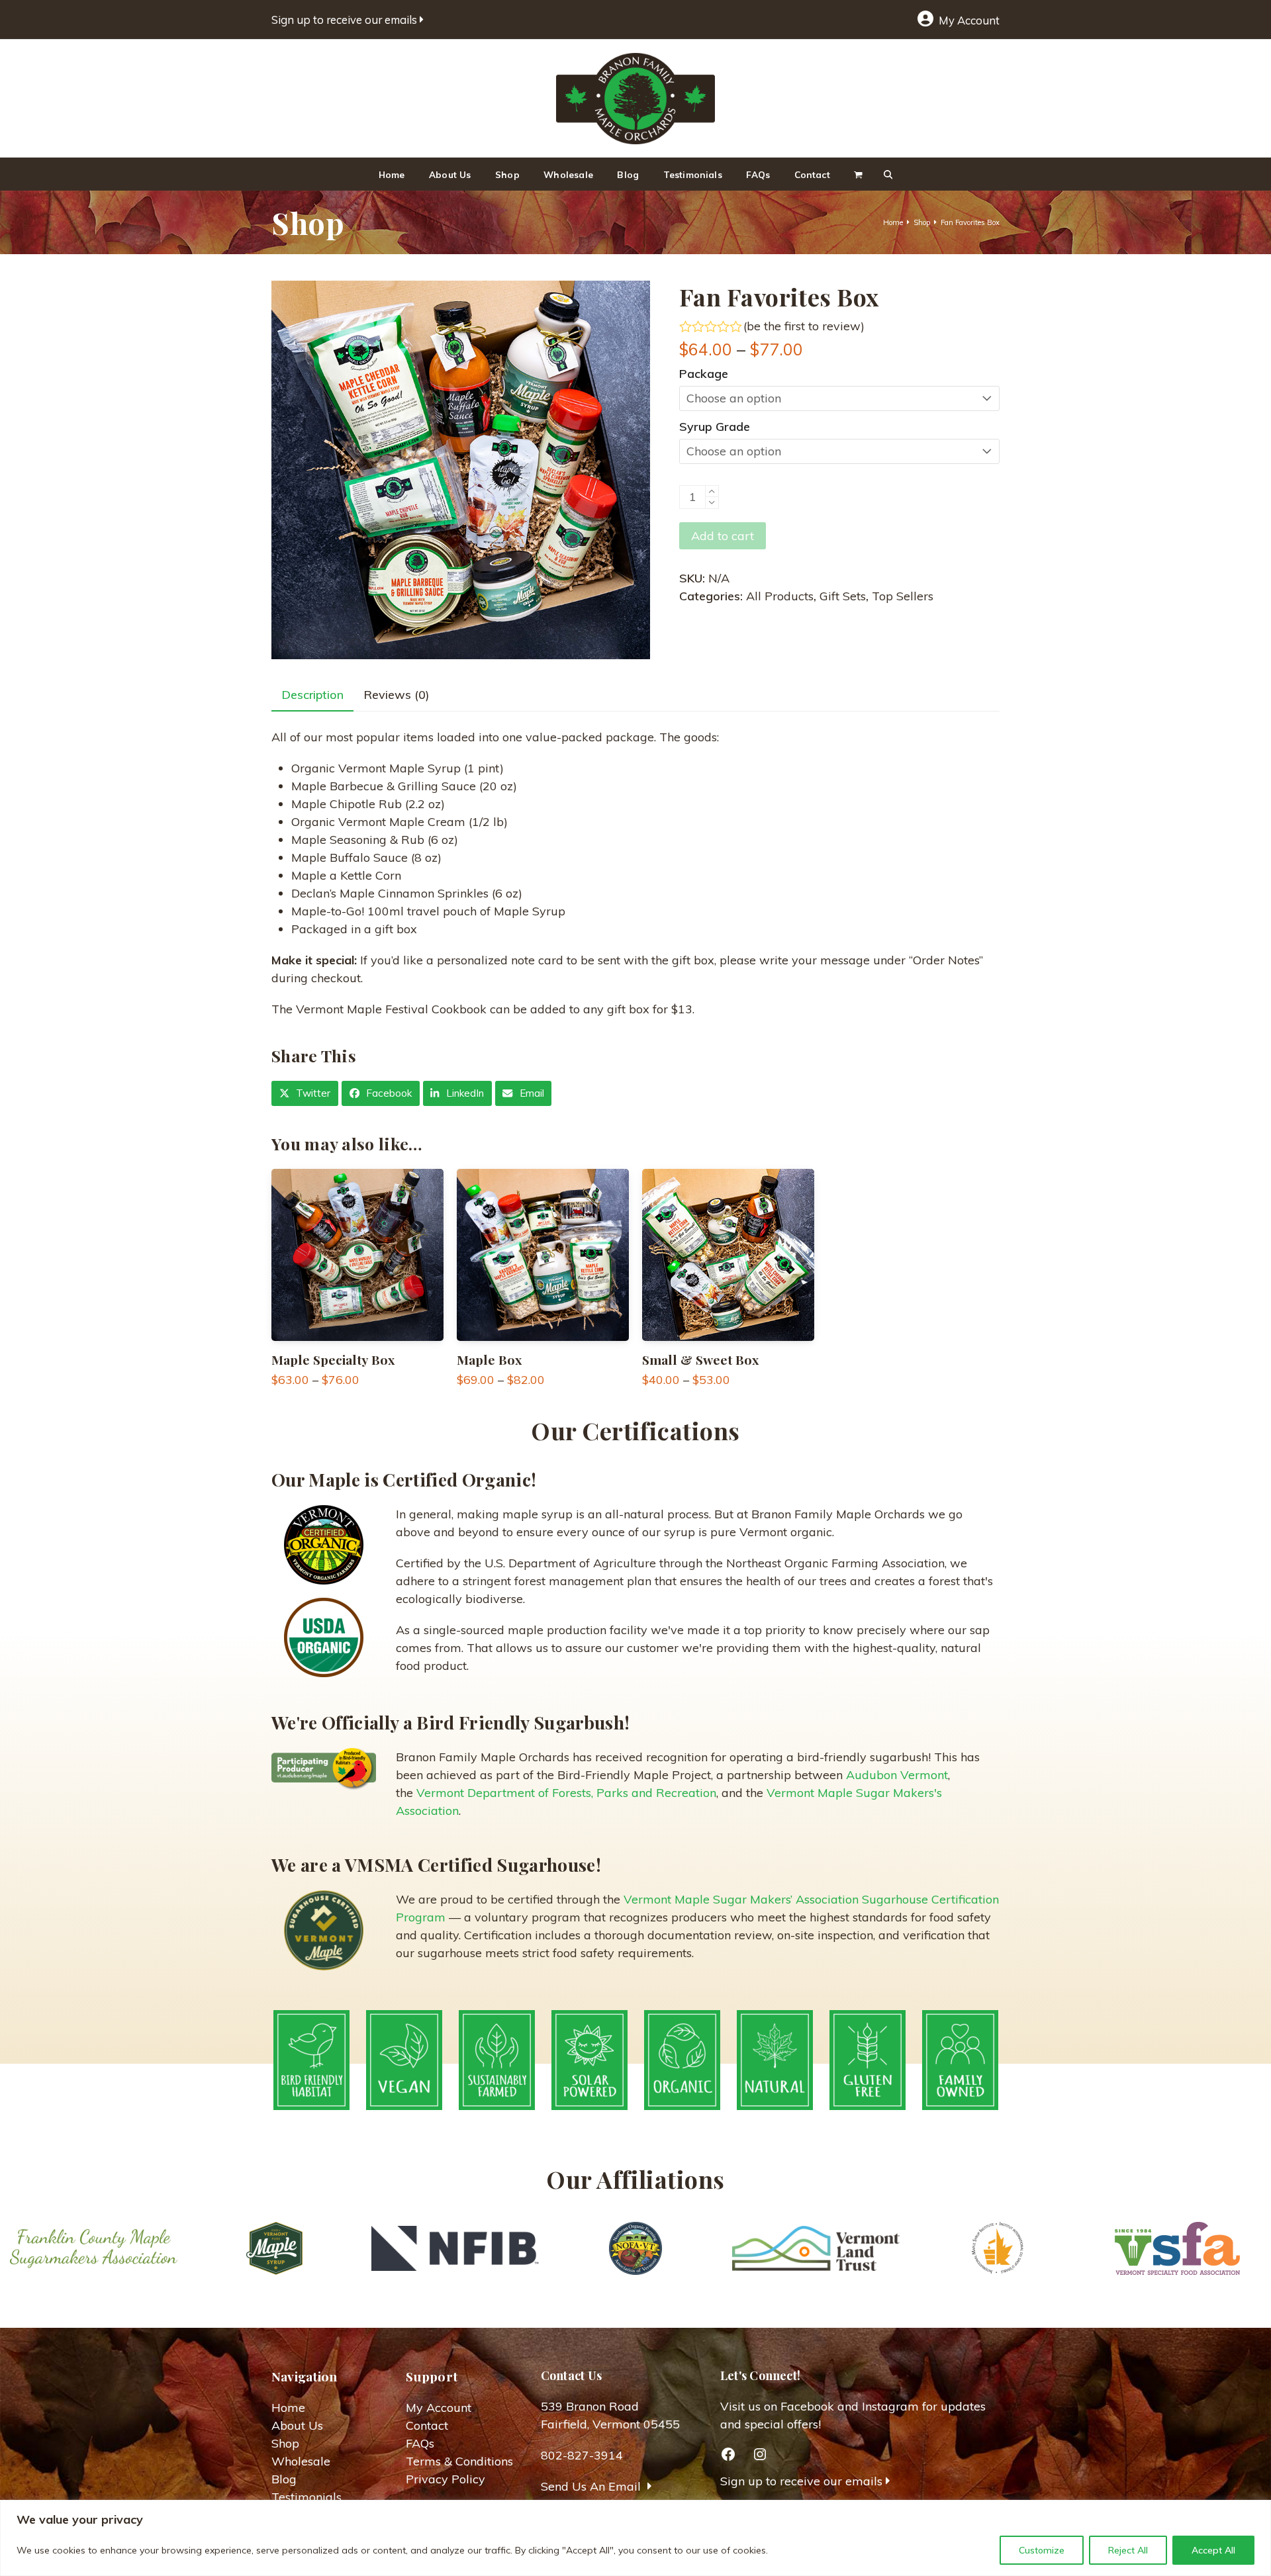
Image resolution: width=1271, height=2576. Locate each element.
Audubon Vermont (897, 1775)
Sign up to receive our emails (346, 20)
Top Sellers (903, 596)
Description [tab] (312, 695)
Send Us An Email (592, 2486)
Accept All (1213, 2550)
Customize (1042, 2550)
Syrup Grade (715, 427)
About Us (297, 2425)
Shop (285, 2443)
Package (704, 374)
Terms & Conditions (459, 2461)
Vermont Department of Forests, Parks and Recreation (566, 1793)
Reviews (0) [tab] (397, 695)
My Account (968, 20)
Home (288, 2408)
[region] (635, 2538)
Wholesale (301, 2461)
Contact (427, 2425)
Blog (284, 2479)
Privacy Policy (446, 2479)
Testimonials (306, 2497)
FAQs (420, 2443)
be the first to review (804, 326)
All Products (780, 596)
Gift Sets (843, 596)
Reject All (1128, 2550)
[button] (888, 174)
